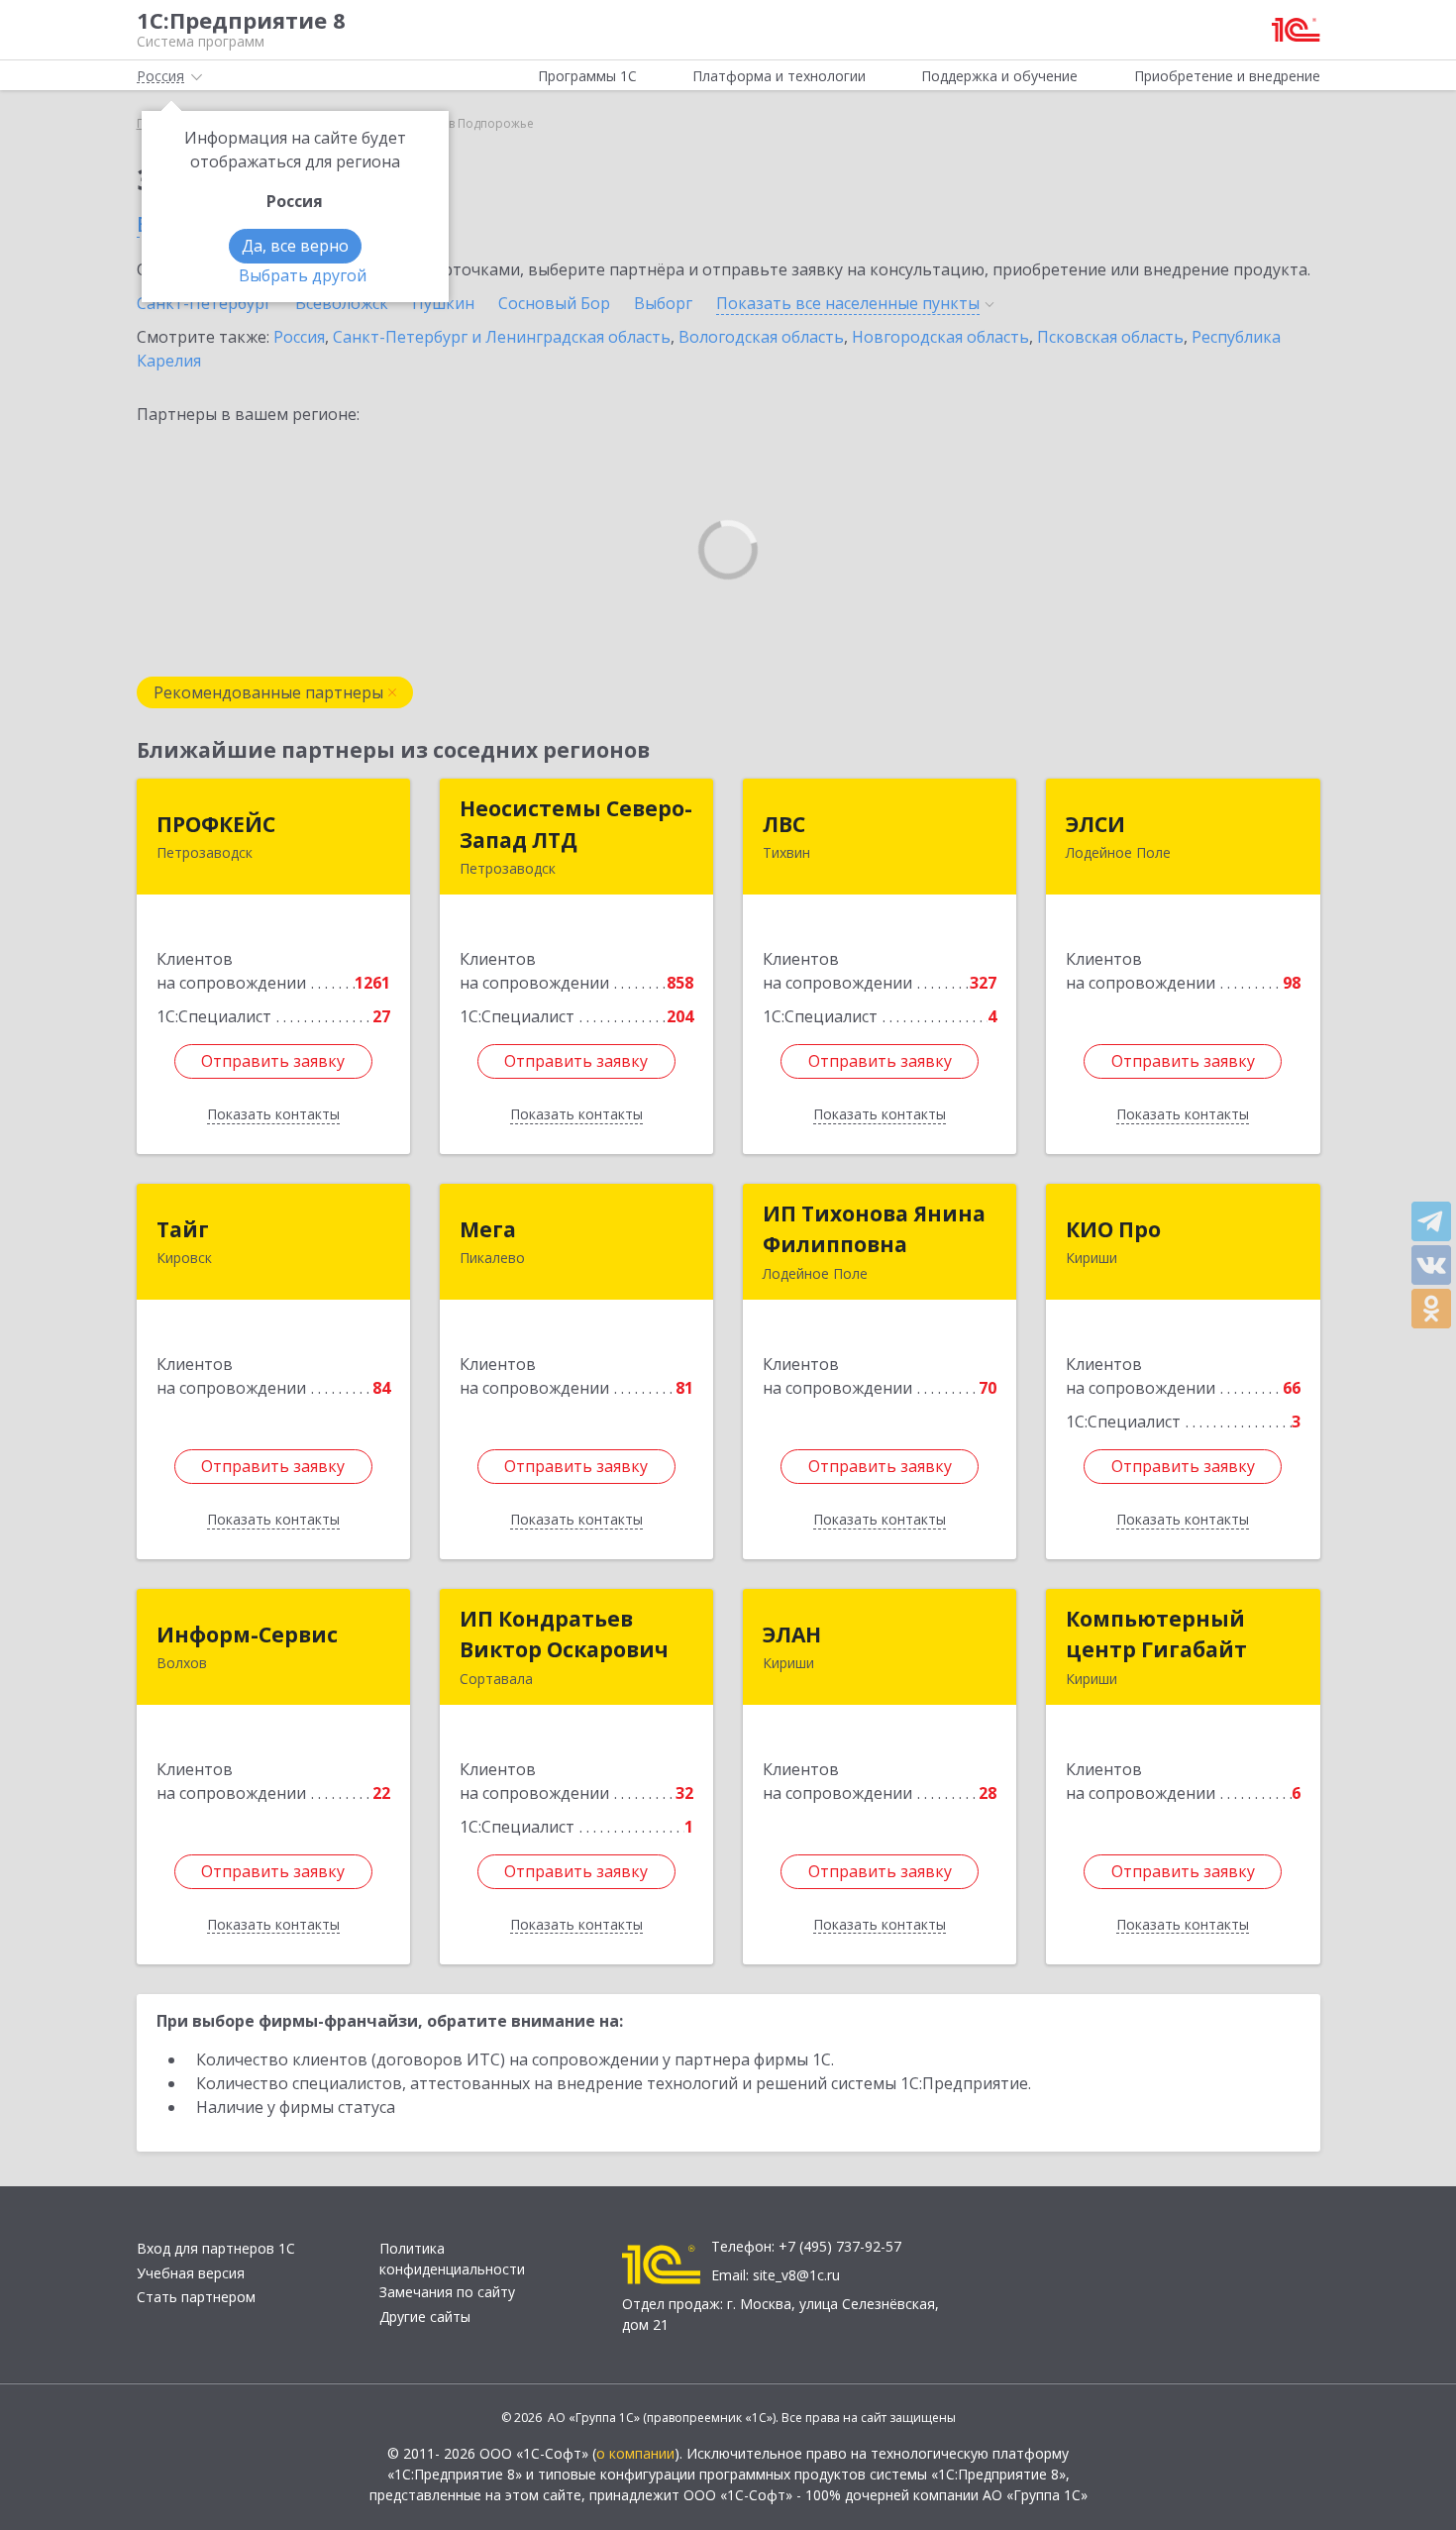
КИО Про (1113, 1229)
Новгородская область (940, 337)
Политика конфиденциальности (452, 2259)
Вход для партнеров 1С (216, 2248)
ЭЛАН (792, 1634)
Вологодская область (761, 337)
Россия (299, 337)
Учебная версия (191, 2273)
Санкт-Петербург (204, 303)
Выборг (663, 303)
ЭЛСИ (1095, 824)
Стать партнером (196, 2297)
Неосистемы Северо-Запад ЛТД (576, 824)
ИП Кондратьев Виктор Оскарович (564, 1634)
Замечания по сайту (447, 2292)
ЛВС (784, 824)
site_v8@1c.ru (796, 2275)
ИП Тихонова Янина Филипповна (874, 1229)
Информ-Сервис (247, 1634)
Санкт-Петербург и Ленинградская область (502, 337)
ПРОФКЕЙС (216, 824)
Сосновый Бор (554, 303)
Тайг (183, 1229)
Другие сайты (425, 2317)
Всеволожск (342, 303)
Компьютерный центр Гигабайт (1156, 1634)
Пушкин (443, 303)
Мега (488, 1229)
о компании (635, 2453)
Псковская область (1110, 337)
